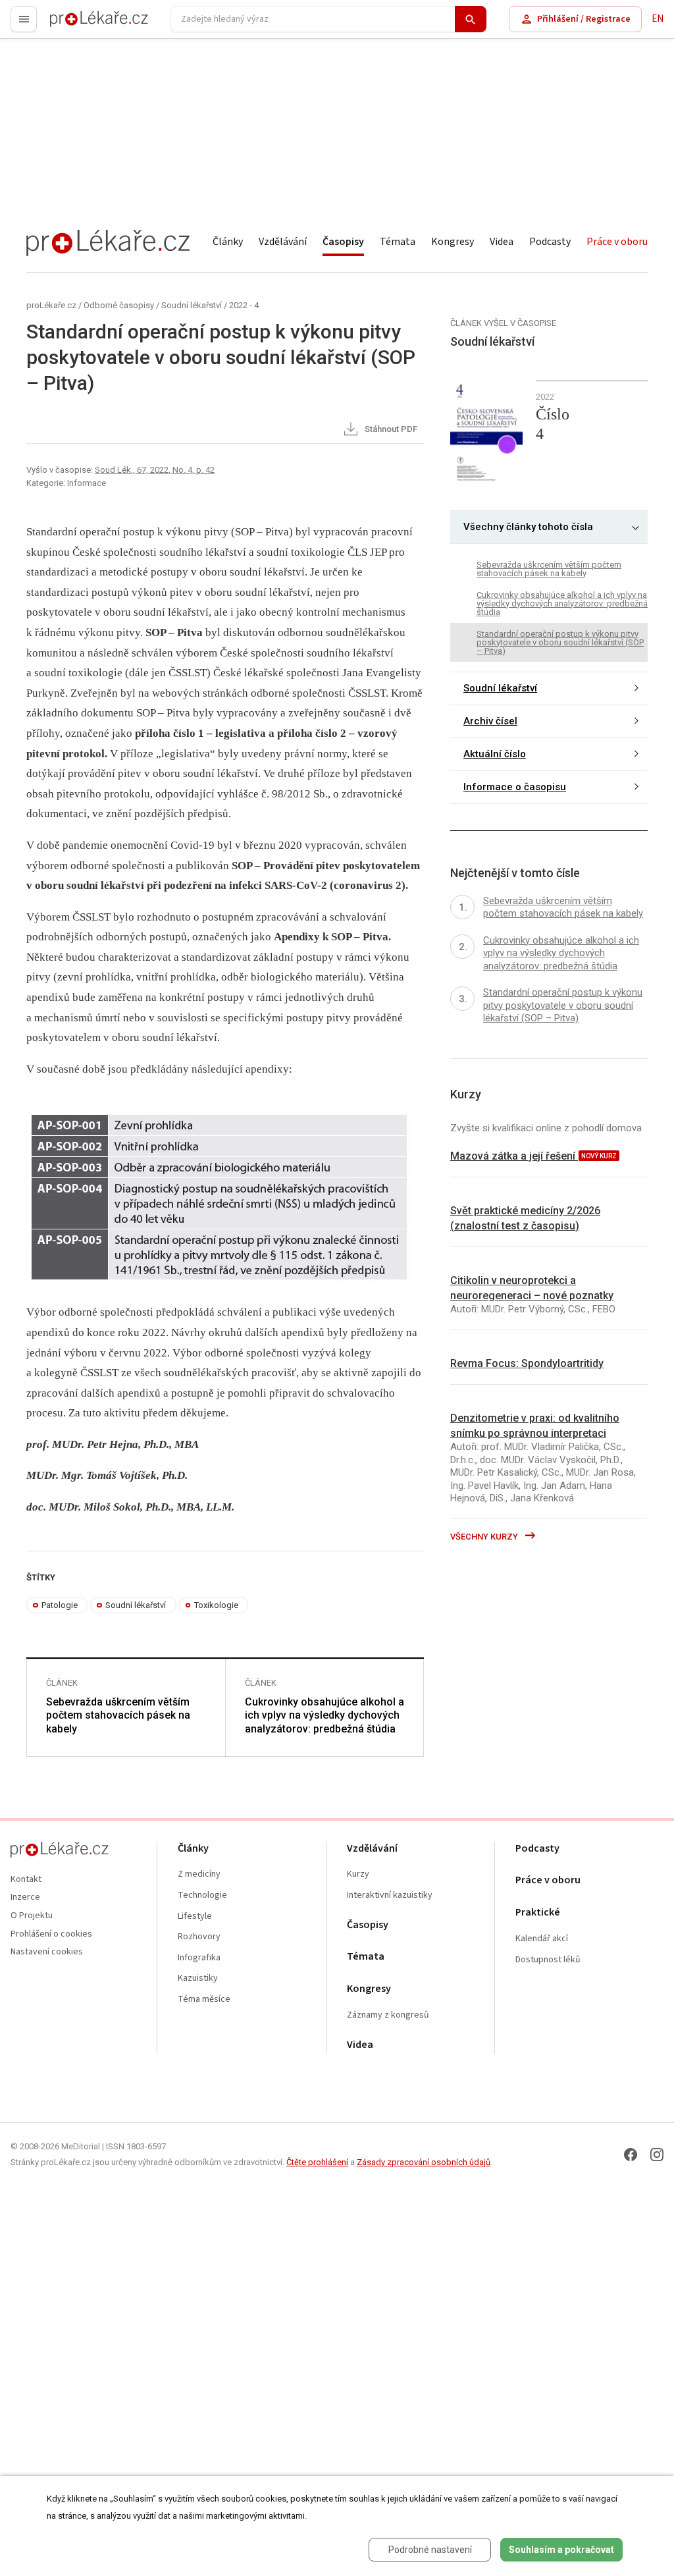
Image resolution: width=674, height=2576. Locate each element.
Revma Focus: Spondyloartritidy (527, 1363)
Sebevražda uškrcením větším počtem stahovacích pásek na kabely (118, 1716)
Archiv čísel (490, 721)
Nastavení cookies (47, 1952)
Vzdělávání (283, 242)
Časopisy (343, 242)
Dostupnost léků (548, 1960)
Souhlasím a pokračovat (561, 2550)
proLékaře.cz (77, 25)
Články (228, 242)
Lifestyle (195, 1917)
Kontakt (26, 1880)
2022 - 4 (244, 305)
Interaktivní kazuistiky (390, 1895)
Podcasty (550, 242)
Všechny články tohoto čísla (528, 527)
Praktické (538, 1913)
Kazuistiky (198, 1978)
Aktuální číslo (495, 754)
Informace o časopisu (515, 787)
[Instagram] (657, 2155)
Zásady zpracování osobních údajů (424, 2162)
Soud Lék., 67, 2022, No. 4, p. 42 (155, 470)
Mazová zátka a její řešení (514, 1156)
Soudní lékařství (192, 305)
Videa (502, 242)
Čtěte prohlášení (317, 2162)
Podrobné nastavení (430, 2550)
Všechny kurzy (485, 1537)
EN (658, 19)
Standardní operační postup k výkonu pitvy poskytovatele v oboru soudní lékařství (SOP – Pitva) (560, 642)
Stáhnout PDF (390, 430)
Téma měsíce (204, 1999)
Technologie (202, 1895)
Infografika (199, 1958)
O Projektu (32, 1916)
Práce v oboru (617, 242)
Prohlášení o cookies (51, 1934)
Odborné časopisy (119, 305)
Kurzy (358, 1874)
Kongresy (453, 242)
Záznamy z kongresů (388, 2015)
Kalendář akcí (542, 1939)
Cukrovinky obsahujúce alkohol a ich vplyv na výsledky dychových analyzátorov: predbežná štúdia (324, 1716)
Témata (398, 242)
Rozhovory (199, 1937)
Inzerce (25, 1897)
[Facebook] (631, 2155)
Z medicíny (199, 1874)
